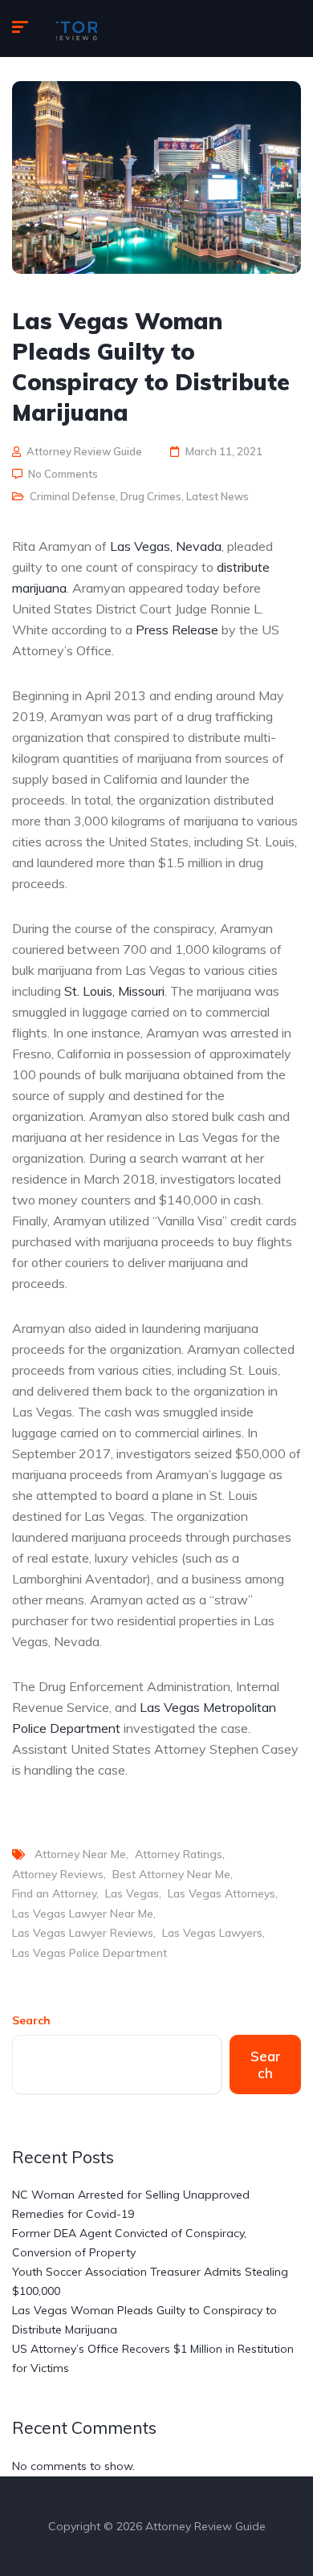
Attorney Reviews (58, 1874)
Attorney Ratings (179, 1854)
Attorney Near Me (80, 1854)
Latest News (217, 496)
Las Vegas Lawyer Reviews (83, 1933)
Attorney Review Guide (84, 451)
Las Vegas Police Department (89, 1953)
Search (31, 2020)
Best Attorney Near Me (171, 1874)
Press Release (177, 630)
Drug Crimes (151, 496)
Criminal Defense (73, 496)
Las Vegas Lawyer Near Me (83, 1914)
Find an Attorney (54, 1893)
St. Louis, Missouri (114, 991)
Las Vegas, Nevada (166, 546)
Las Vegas (132, 1893)
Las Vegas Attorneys (222, 1893)
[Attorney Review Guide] (77, 29)
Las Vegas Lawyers (212, 1933)
